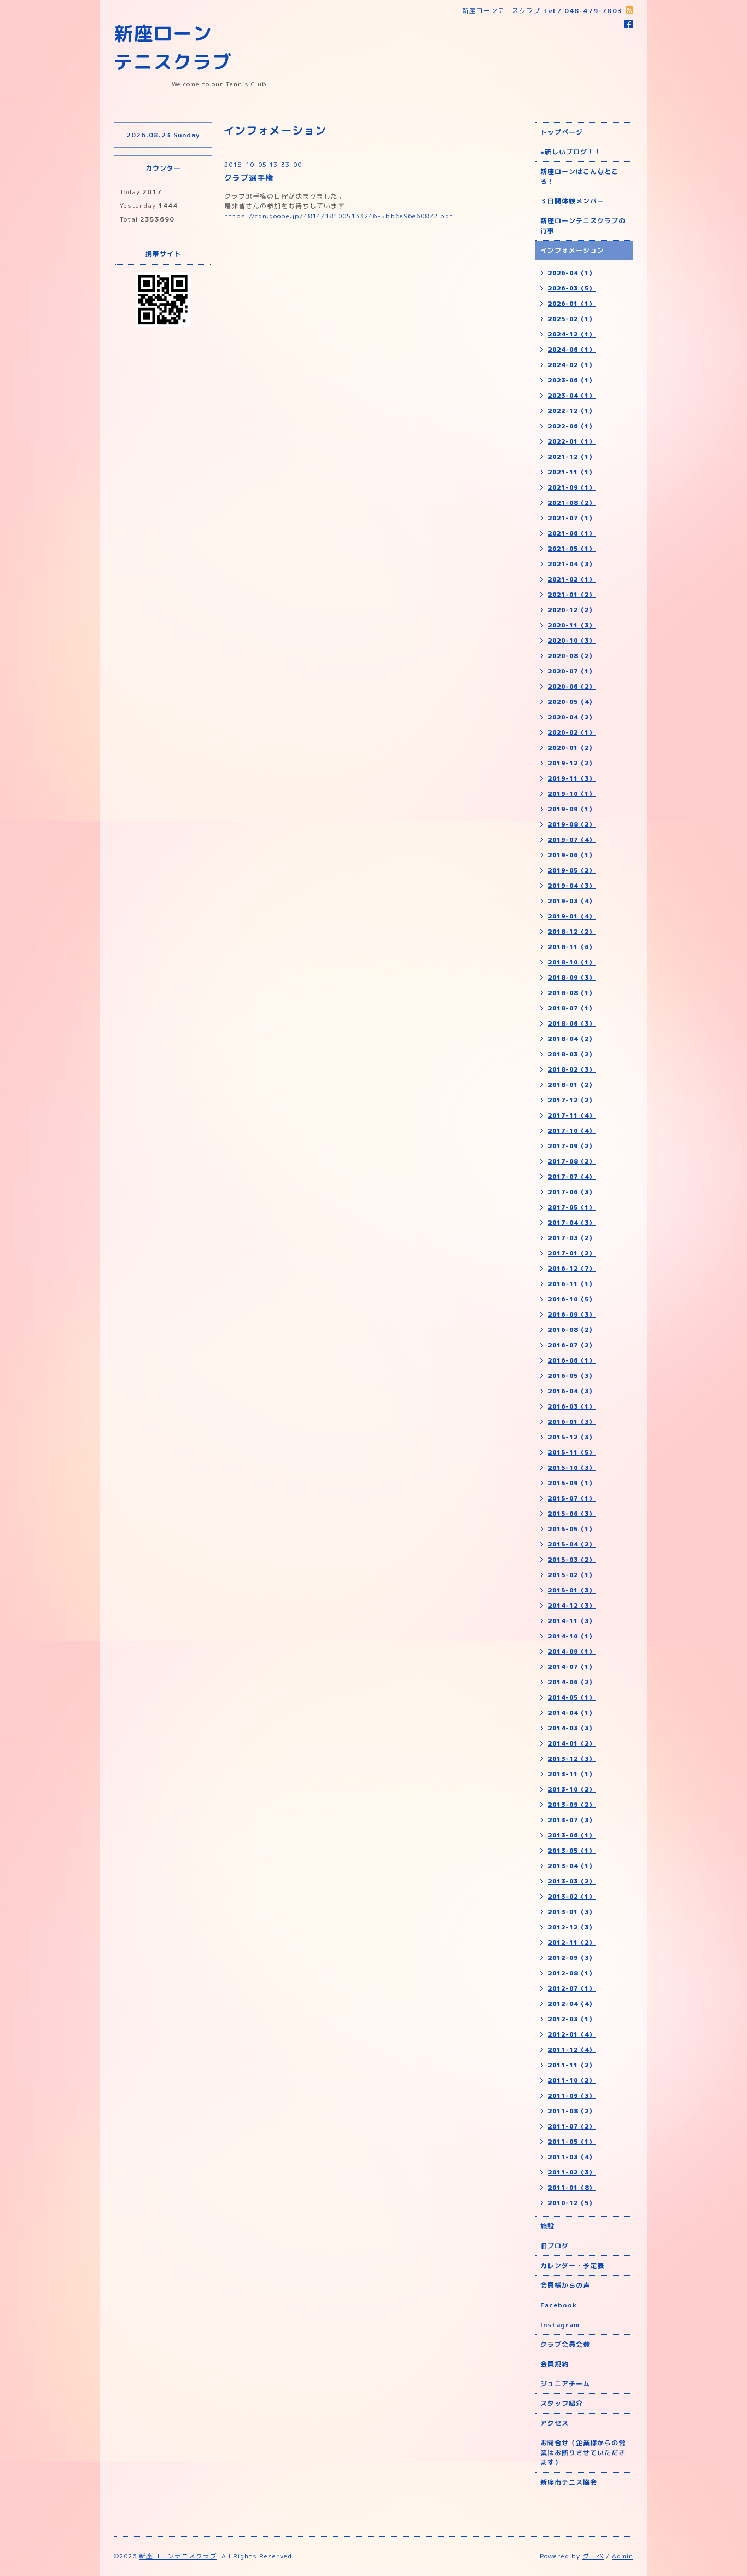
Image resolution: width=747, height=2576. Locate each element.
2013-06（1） (572, 1835)
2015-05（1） (572, 1529)
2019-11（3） (572, 778)
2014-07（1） (572, 1667)
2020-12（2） (572, 610)
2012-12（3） (572, 1927)
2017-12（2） (572, 1100)
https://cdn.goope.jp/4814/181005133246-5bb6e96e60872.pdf (339, 216)
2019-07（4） (572, 840)
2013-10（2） (572, 1789)
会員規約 (555, 2364)
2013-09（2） (572, 1805)
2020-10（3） (572, 641)
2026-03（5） (572, 288)
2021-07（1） (572, 518)
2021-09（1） (572, 487)
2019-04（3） (572, 886)
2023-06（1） (572, 380)
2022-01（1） (572, 441)
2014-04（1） (572, 1713)
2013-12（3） (572, 1759)
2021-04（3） (572, 564)
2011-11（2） (572, 2065)
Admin (623, 2556)
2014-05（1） (572, 1697)
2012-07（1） (572, 1988)
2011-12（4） (572, 2050)
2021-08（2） (572, 503)
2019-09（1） (572, 809)
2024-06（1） (572, 350)
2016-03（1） (572, 1406)
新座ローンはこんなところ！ (579, 176)
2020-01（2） (572, 748)
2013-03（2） (572, 1881)
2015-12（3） (572, 1437)
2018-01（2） (572, 1085)
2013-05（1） (572, 1851)
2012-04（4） (572, 2004)
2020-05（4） (572, 702)
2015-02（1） (572, 1575)
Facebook (559, 2305)
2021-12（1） (572, 457)
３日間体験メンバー (572, 201)
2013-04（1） (572, 1866)
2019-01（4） (572, 916)
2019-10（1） (572, 794)
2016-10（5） (572, 1299)
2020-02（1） (572, 732)
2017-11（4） (572, 1115)
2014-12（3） (572, 1606)
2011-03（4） (572, 2157)
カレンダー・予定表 (572, 2266)
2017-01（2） (572, 1253)
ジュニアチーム (565, 2384)
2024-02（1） (572, 365)
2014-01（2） (572, 1743)
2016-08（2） (572, 1330)
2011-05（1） (572, 2142)
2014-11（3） (572, 1621)
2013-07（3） (572, 1820)
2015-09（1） (572, 1483)
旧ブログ (555, 2246)
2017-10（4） (572, 1131)
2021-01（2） (572, 595)
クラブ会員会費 (565, 2344)
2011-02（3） (572, 2172)
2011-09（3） (572, 2096)
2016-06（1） (572, 1360)
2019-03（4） (572, 901)
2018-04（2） (572, 1039)
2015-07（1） (572, 1498)
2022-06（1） (572, 426)
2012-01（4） (572, 2034)
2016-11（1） (572, 1284)
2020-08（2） (572, 656)
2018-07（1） (572, 1008)
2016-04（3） (572, 1391)
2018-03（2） (572, 1054)
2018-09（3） (572, 978)
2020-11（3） (572, 625)
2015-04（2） (572, 1544)
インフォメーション (572, 250)
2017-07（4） (572, 1177)
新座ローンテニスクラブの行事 (583, 226)
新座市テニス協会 (569, 2482)
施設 (547, 2226)
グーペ (593, 2556)
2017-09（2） (572, 1146)
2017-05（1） (572, 1207)
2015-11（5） (572, 1452)
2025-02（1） (572, 319)
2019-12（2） (572, 763)
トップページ (562, 132)
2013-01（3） (572, 1912)
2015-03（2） (572, 1560)
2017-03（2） (572, 1238)
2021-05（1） (572, 549)
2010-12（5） (572, 2203)
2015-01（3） (572, 1590)
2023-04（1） (572, 396)
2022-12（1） (572, 411)
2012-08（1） (572, 1973)
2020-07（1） (572, 671)
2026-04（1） (572, 273)
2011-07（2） (572, 2126)
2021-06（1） (572, 533)
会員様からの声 (565, 2285)
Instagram (560, 2325)
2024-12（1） (572, 334)
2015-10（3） (572, 1468)
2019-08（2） (572, 824)
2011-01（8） (572, 2188)
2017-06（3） (572, 1192)
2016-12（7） (572, 1269)
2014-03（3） (572, 1728)
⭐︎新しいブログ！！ (571, 152)
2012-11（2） (572, 1943)
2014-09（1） (572, 1652)
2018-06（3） (572, 1024)
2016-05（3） (572, 1376)
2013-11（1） (572, 1774)
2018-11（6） (572, 947)
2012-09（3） (572, 1958)
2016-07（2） (572, 1345)
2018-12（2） (572, 932)
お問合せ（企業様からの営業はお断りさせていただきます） (583, 2453)
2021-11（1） (572, 472)
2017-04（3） (572, 1223)
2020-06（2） (572, 687)
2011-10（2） (572, 2080)
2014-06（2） (572, 1682)
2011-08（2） (572, 2111)
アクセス (555, 2423)
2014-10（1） (572, 1636)
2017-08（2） (572, 1161)
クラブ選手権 (249, 178)
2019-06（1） (572, 855)
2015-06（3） (572, 1514)
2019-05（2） (572, 870)
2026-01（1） (572, 304)
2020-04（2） (572, 717)
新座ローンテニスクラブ (178, 2556)
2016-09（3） (572, 1315)
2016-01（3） (572, 1422)
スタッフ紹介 (562, 2403)
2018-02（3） (572, 1069)
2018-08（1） (572, 993)
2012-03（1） (572, 2019)
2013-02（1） (572, 1897)
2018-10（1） (572, 962)
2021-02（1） (572, 579)
